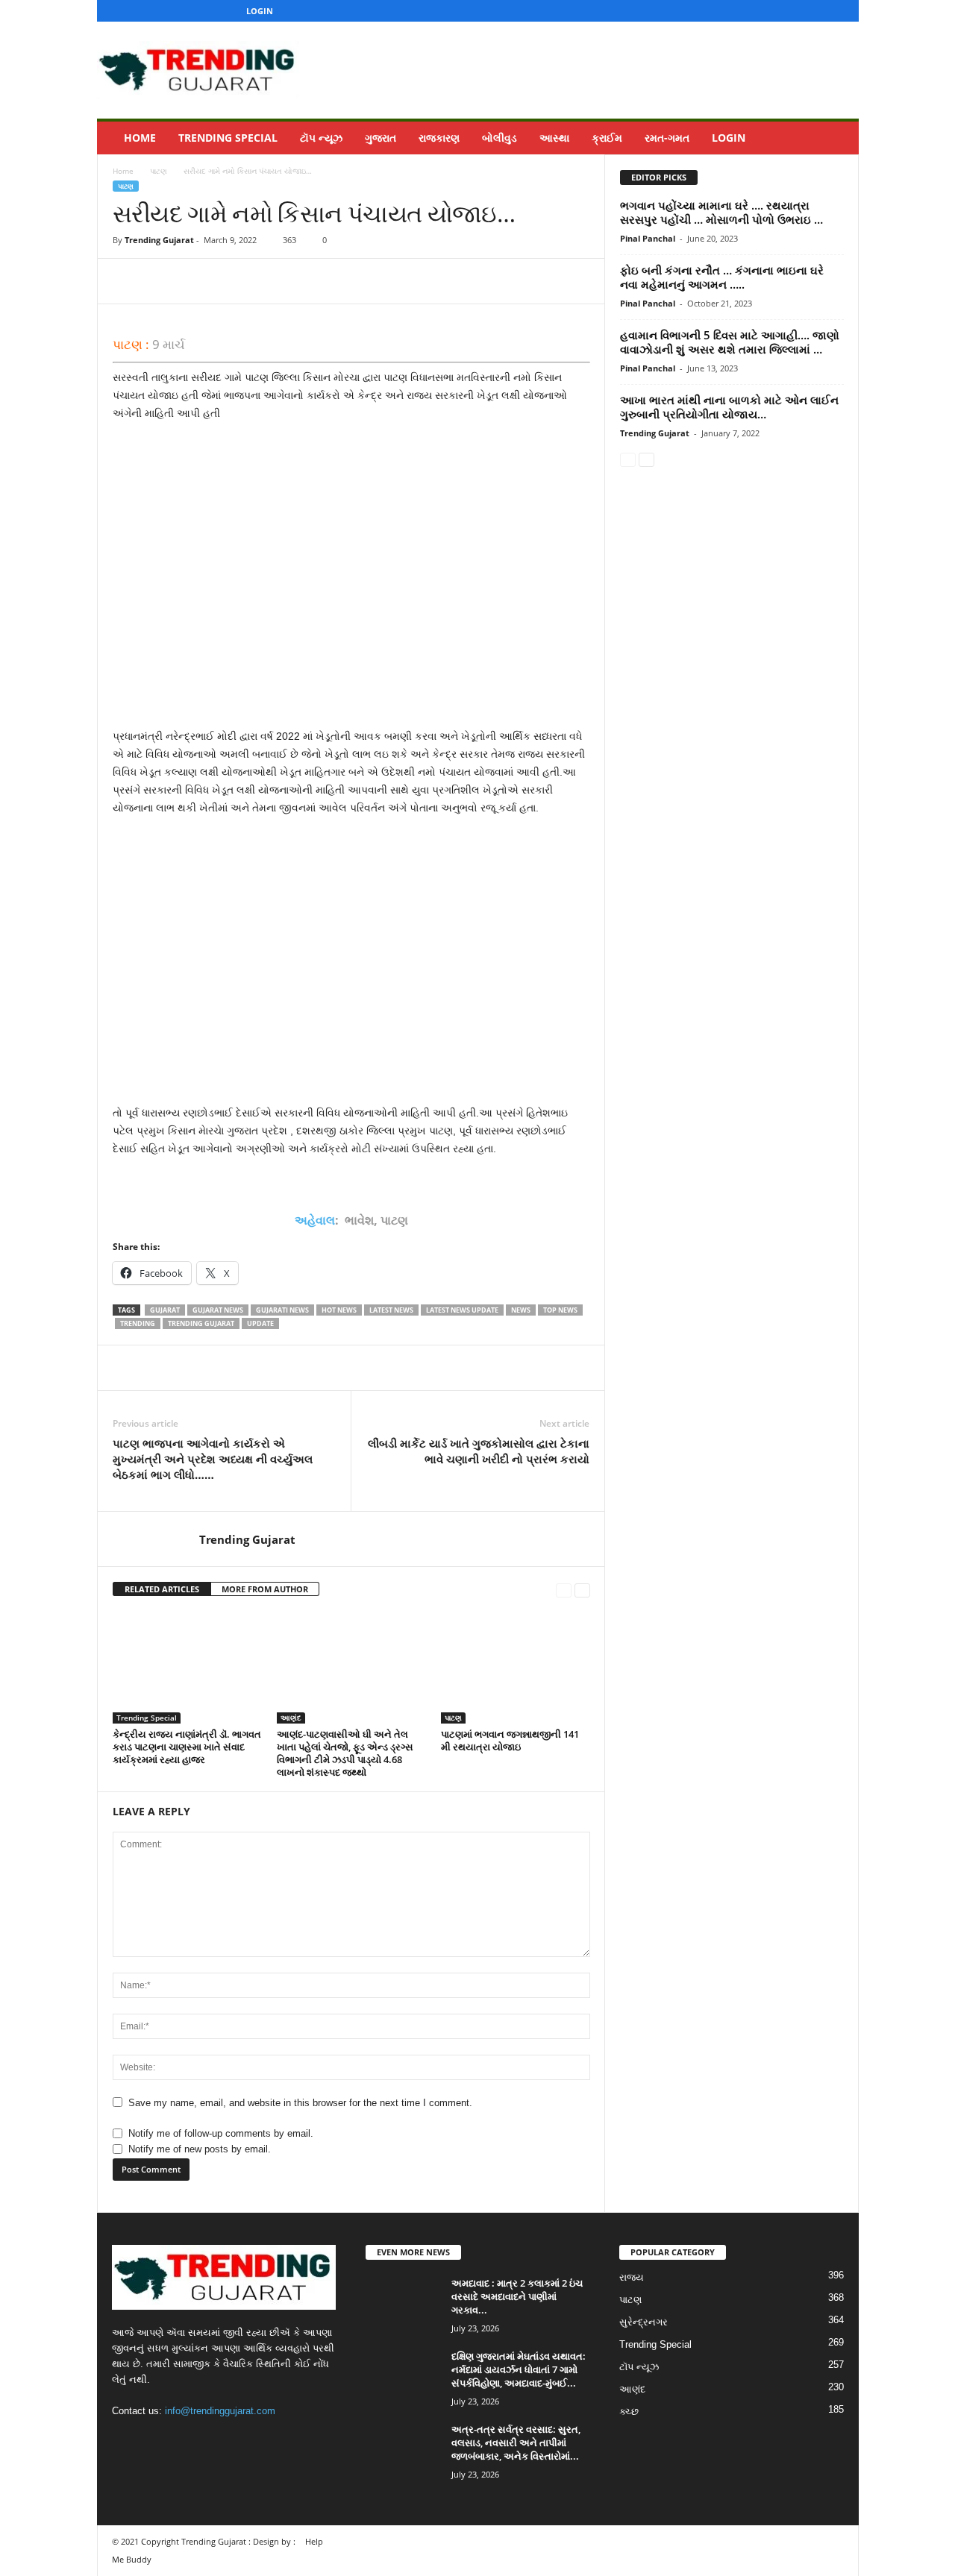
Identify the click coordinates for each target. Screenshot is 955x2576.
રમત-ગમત (667, 138)
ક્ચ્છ (629, 2412)
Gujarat (165, 1310)
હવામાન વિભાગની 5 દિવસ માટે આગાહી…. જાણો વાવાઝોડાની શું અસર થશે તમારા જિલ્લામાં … (730, 342)
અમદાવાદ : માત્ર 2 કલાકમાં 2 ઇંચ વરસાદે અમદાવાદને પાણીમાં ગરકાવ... (517, 2296)
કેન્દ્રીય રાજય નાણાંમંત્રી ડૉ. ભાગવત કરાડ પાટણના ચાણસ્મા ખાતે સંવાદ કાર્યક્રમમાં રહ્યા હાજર (187, 1747)
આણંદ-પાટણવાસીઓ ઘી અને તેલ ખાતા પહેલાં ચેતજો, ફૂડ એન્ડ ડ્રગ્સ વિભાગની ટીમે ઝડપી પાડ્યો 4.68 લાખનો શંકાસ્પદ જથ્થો (345, 1753)
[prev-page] (564, 1590)
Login (260, 11)
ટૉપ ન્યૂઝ (321, 138)
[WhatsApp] (231, 281)
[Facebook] (769, 11)
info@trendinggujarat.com (220, 2411)
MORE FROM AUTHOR (265, 1589)
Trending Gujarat (159, 240)
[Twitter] (815, 11)
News (521, 1310)
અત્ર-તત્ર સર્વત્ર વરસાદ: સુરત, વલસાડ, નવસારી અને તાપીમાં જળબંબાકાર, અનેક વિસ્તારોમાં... (516, 2443)
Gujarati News (282, 1310)
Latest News (391, 1310)
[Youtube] (839, 11)
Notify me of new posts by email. (200, 2149)
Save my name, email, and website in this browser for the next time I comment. (300, 2103)
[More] (266, 281)
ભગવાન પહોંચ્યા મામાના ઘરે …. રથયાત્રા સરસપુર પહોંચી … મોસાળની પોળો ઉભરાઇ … (721, 212)
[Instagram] (792, 11)
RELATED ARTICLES (162, 1589)
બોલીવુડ (500, 138)
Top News (560, 1310)
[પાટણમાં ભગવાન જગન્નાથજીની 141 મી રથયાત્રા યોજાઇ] (516, 1668)
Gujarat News (218, 1310)
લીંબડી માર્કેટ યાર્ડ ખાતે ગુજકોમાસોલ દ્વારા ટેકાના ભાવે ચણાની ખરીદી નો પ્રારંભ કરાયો (479, 1451)
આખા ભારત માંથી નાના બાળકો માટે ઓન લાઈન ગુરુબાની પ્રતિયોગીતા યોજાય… (729, 407)
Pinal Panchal (648, 238)
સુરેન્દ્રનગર (644, 2322)
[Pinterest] (196, 281)
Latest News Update (462, 1310)
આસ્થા (554, 138)
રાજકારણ (439, 138)
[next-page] (582, 1590)
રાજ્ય (632, 2277)
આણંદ (291, 1718)
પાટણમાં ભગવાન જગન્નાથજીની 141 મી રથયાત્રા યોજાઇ (510, 1740)
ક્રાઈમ (607, 138)
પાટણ (159, 171)
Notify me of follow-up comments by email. (221, 2133)
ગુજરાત (381, 138)
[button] (836, 138)
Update (260, 1323)
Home (140, 138)
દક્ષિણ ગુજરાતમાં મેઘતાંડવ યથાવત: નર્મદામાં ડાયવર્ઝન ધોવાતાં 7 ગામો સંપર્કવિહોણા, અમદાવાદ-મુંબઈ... (519, 2369)
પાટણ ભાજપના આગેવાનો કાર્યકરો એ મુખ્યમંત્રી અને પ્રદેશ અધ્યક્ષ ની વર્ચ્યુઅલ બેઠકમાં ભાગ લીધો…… (213, 1459)
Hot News (339, 1310)
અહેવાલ (315, 1220)
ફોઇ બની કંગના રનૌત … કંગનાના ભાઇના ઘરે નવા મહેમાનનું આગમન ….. (722, 277)
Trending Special (228, 138)
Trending (138, 1323)
